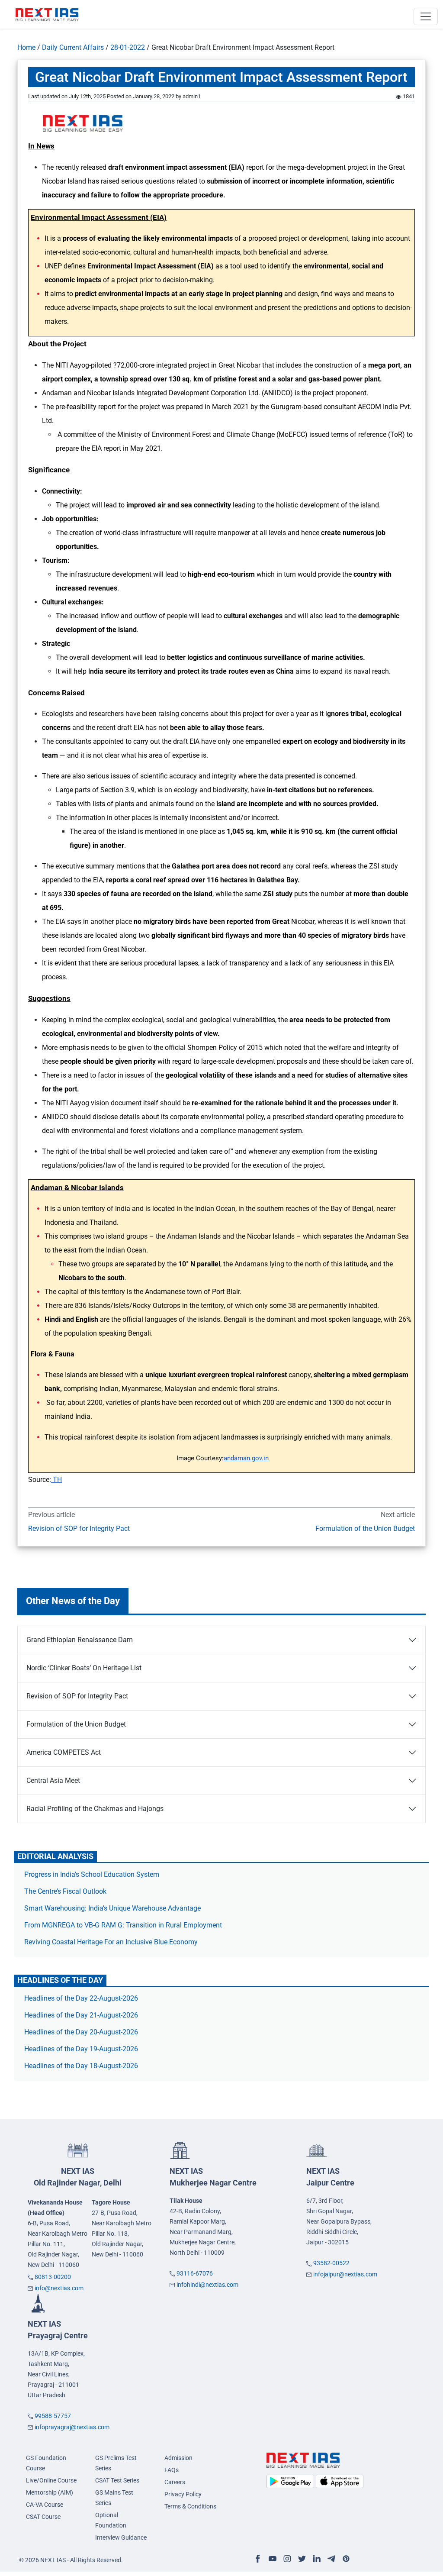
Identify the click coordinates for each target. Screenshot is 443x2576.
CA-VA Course (45, 2505)
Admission (178, 2458)
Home (26, 47)
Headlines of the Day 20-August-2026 (81, 2032)
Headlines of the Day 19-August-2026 (81, 2049)
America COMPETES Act (64, 1752)
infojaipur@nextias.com (345, 2274)
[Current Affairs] (47, 14)
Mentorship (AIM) (50, 2492)
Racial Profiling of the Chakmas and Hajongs (95, 1809)
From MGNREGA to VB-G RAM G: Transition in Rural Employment (123, 1925)
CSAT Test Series (117, 2480)
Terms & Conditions (190, 2506)
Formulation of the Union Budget (365, 1528)
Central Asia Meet (53, 1780)
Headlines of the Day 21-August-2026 (81, 2015)
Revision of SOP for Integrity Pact (79, 1528)
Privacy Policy (183, 2494)
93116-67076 (195, 2273)
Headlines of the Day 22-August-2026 (81, 1998)
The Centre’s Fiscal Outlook (66, 1891)
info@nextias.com (59, 2288)
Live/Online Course (51, 2480)
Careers (175, 2482)
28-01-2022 (128, 47)
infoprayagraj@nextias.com (72, 2427)
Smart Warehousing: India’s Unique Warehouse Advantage (112, 1908)
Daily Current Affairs (73, 47)
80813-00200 (53, 2277)
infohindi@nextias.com (207, 2285)
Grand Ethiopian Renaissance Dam (80, 1640)
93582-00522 (331, 2263)
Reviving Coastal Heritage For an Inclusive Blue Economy (111, 1942)
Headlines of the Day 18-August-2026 (81, 2066)
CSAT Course (43, 2517)
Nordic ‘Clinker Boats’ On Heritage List (84, 1668)
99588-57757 (53, 2416)
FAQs (172, 2470)
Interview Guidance (121, 2537)
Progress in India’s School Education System (92, 1874)
